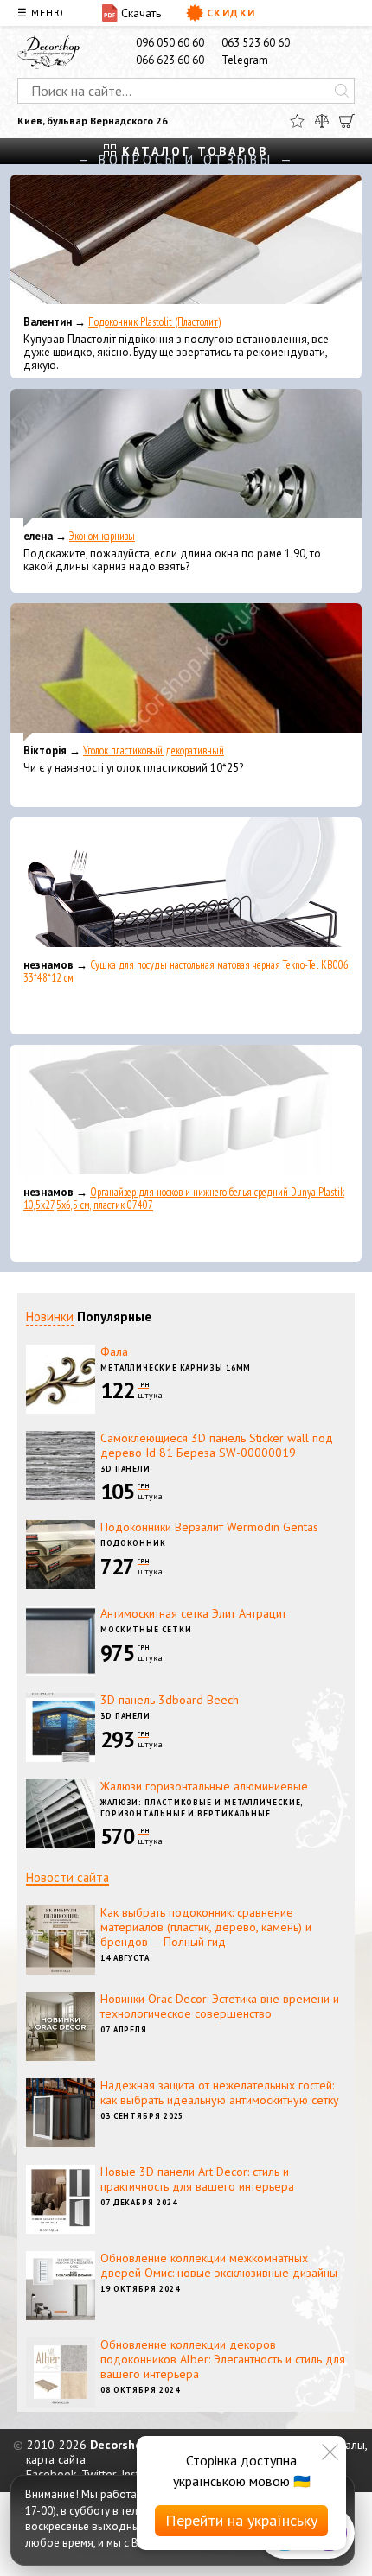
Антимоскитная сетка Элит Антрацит (193, 1613)
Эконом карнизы (102, 536)
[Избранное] (297, 121)
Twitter (99, 2474)
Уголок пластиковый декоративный (154, 751)
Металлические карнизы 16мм (176, 1368)
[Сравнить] (322, 121)
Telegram (245, 60)
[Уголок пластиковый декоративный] (186, 672)
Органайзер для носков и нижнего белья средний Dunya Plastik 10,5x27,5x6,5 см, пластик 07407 (184, 1199)
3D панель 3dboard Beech (170, 1700)
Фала (114, 1352)
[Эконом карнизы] (186, 458)
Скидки (231, 13)
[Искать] (342, 91)
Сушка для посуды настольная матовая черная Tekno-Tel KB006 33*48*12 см (186, 971)
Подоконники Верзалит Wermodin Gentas (209, 1527)
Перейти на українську (241, 2520)
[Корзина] (347, 121)
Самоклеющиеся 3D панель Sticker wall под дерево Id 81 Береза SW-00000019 (217, 1445)
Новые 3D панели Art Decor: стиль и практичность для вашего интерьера (197, 2179)
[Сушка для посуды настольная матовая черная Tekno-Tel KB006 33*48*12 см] (186, 887)
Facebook (51, 2474)
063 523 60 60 (256, 43)
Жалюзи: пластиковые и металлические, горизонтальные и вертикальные (202, 1808)
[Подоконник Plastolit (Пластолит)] (186, 244)
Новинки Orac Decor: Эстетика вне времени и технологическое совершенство (220, 2006)
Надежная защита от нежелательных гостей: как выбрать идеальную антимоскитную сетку (220, 2093)
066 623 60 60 (170, 60)
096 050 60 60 (170, 43)
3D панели (125, 1469)
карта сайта (56, 2459)
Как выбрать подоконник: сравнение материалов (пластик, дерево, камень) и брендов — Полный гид (206, 1927)
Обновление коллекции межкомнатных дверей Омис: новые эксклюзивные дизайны (219, 2265)
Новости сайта (67, 1877)
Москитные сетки (146, 1629)
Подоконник (133, 1543)
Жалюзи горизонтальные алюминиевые (204, 1786)
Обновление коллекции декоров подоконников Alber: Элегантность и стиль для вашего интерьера (223, 2359)
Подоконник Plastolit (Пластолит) (154, 322)
